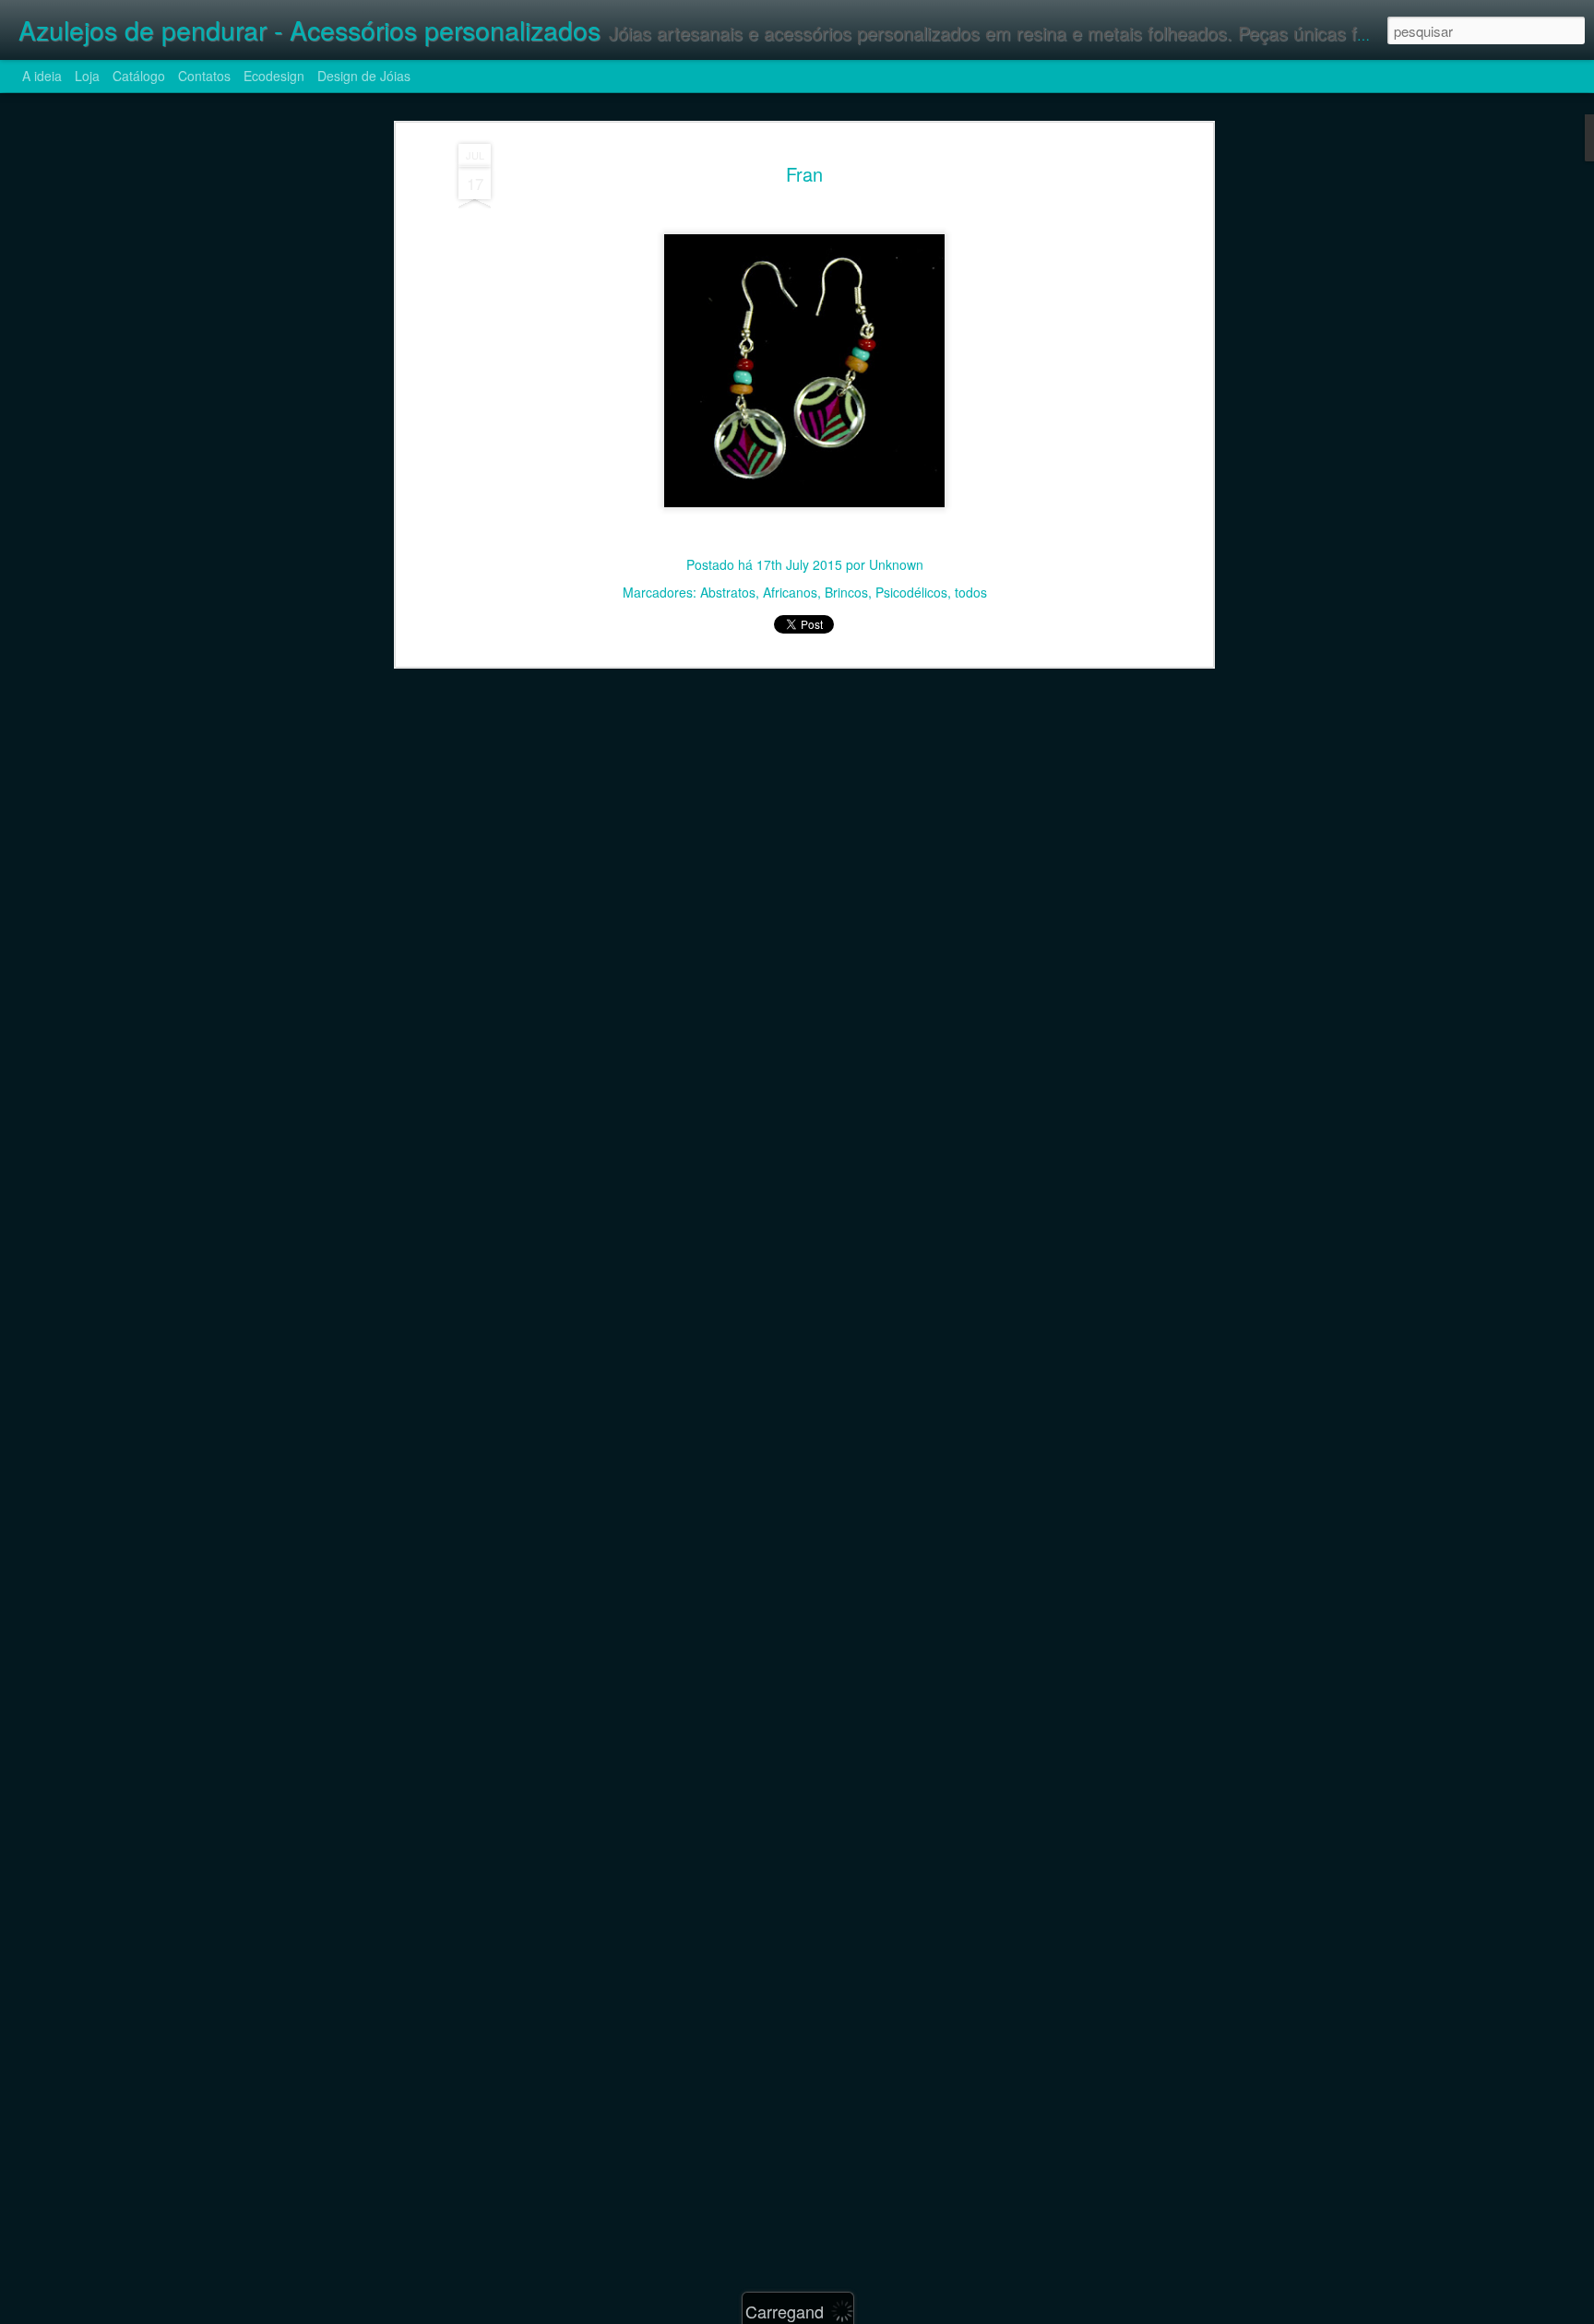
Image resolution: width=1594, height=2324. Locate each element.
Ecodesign (274, 76)
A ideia (42, 76)
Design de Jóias (364, 76)
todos (971, 592)
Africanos (790, 592)
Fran (804, 174)
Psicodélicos (911, 592)
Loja (87, 76)
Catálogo (139, 76)
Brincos (846, 592)
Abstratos (728, 592)
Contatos (204, 76)
